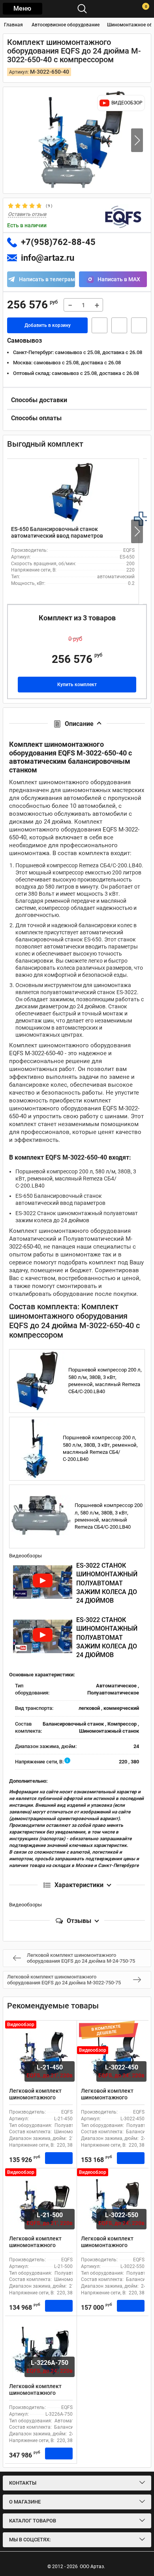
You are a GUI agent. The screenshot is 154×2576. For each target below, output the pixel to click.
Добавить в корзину (48, 325)
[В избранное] (119, 325)
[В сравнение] (139, 325)
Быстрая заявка (100, 325)
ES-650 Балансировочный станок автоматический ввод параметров (57, 532)
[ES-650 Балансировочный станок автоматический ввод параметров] (73, 492)
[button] (137, 140)
